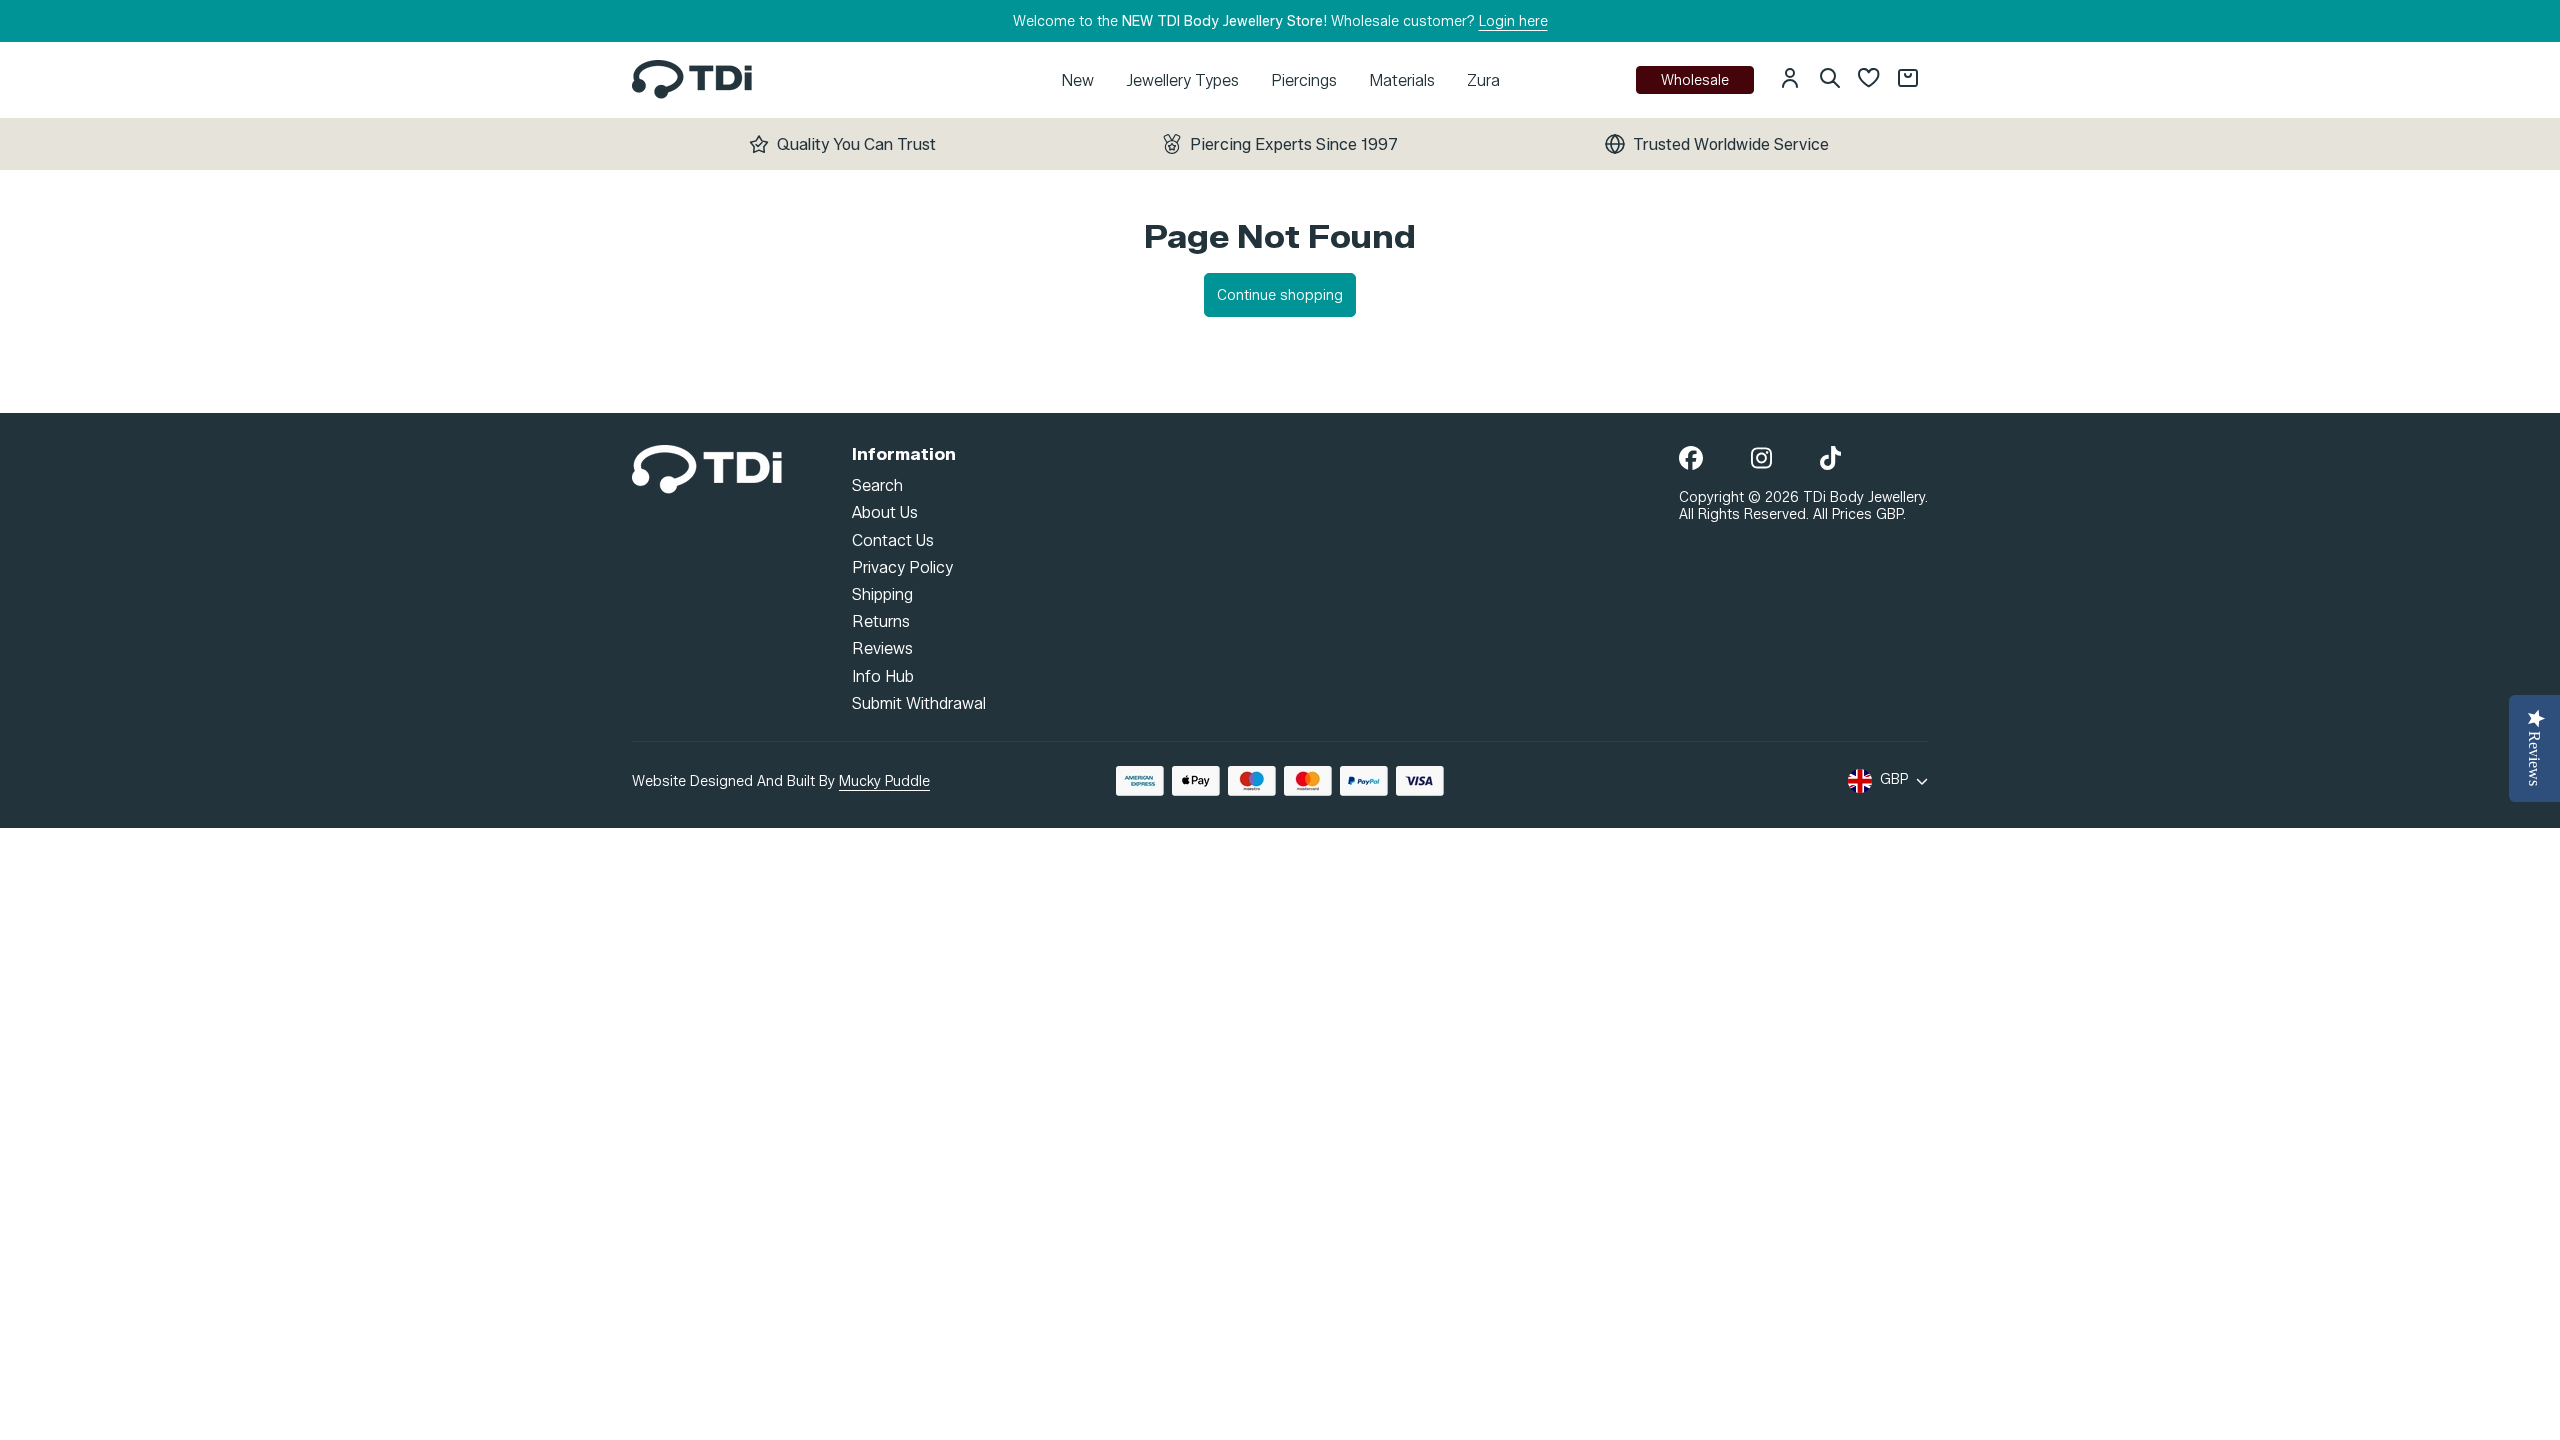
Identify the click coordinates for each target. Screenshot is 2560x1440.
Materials (1402, 80)
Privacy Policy (902, 566)
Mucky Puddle (884, 781)
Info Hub (883, 675)
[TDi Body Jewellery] (707, 467)
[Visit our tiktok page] (1830, 459)
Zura (1483, 80)
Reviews (882, 648)
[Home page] (692, 79)
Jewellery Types (1182, 80)
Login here (1513, 21)
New (1077, 80)
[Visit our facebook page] (1691, 459)
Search (877, 485)
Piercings (1304, 80)
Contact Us (893, 539)
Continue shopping (1280, 295)
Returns (881, 621)
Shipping (882, 594)
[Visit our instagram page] (1761, 459)
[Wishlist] (1869, 80)
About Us (885, 512)
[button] (1790, 80)
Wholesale (1695, 80)
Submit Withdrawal (919, 702)
